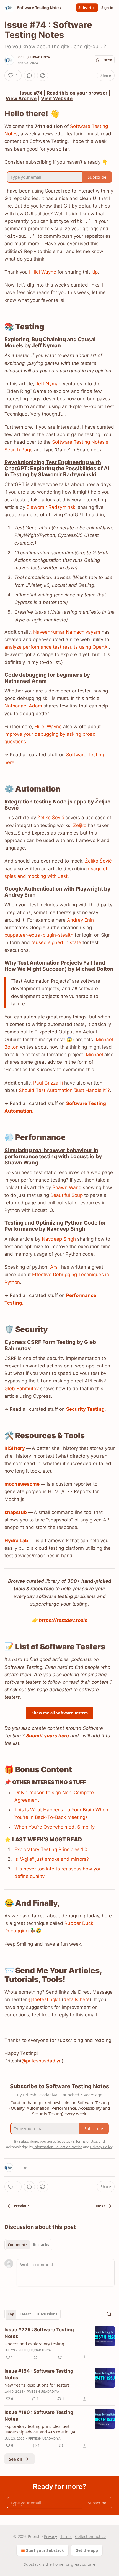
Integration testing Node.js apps (45, 802)
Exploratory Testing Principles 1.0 (51, 1849)
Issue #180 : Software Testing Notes (39, 2416)
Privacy (51, 2536)
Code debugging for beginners (43, 675)
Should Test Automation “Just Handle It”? (64, 1090)
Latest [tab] (25, 2314)
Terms (66, 2536)
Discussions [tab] (47, 2314)
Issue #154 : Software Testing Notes (39, 2374)
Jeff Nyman (46, 345)
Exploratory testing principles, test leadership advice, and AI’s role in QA (40, 2429)
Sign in (107, 8)
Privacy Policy (101, 2147)
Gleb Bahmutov (22, 1389)
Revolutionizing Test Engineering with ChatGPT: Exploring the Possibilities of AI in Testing (57, 468)
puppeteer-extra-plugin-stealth (39, 935)
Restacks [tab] (41, 2245)
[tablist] (28, 2245)
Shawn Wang (21, 1162)
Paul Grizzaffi (48, 1083)
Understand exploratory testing (34, 2344)
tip (95, 272)
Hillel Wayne (43, 272)
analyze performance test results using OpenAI (57, 647)
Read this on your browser (77, 93)
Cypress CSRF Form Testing (40, 1342)
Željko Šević (51, 818)
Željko (80, 825)
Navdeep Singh (66, 1229)
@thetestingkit (44, 1999)
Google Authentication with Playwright (54, 889)
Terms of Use (86, 2141)
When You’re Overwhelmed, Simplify (55, 1827)
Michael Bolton (95, 969)
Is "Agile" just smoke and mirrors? (52, 1859)
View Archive (21, 98)
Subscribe (87, 8)
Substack (32, 2564)
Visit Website (57, 98)
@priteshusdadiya (42, 2061)
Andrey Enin (20, 895)
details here (77, 1999)
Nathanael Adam (25, 681)
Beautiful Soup (67, 1195)
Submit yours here (47, 1736)
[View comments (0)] (29, 75)
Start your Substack (45, 2550)
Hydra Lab (16, 1541)
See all (16, 2459)
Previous (22, 2206)
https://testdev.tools (63, 1620)
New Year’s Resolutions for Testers (37, 2385)
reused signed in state (56, 942)
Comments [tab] (18, 2245)
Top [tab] (11, 2314)
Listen (107, 60)
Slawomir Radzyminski (67, 474)
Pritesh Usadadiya (34, 57)
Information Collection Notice (58, 2147)
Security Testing (85, 1409)
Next (101, 2206)
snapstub (16, 1512)
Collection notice (90, 2536)
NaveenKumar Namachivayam (67, 632)
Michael (95, 1055)
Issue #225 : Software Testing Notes (39, 2333)
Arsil (55, 1267)
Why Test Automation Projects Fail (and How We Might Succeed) (55, 966)
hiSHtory (15, 1448)
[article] (59, 2344)
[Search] (109, 2314)
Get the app (87, 2550)
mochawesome (22, 1484)
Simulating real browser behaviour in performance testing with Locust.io (51, 1153)
